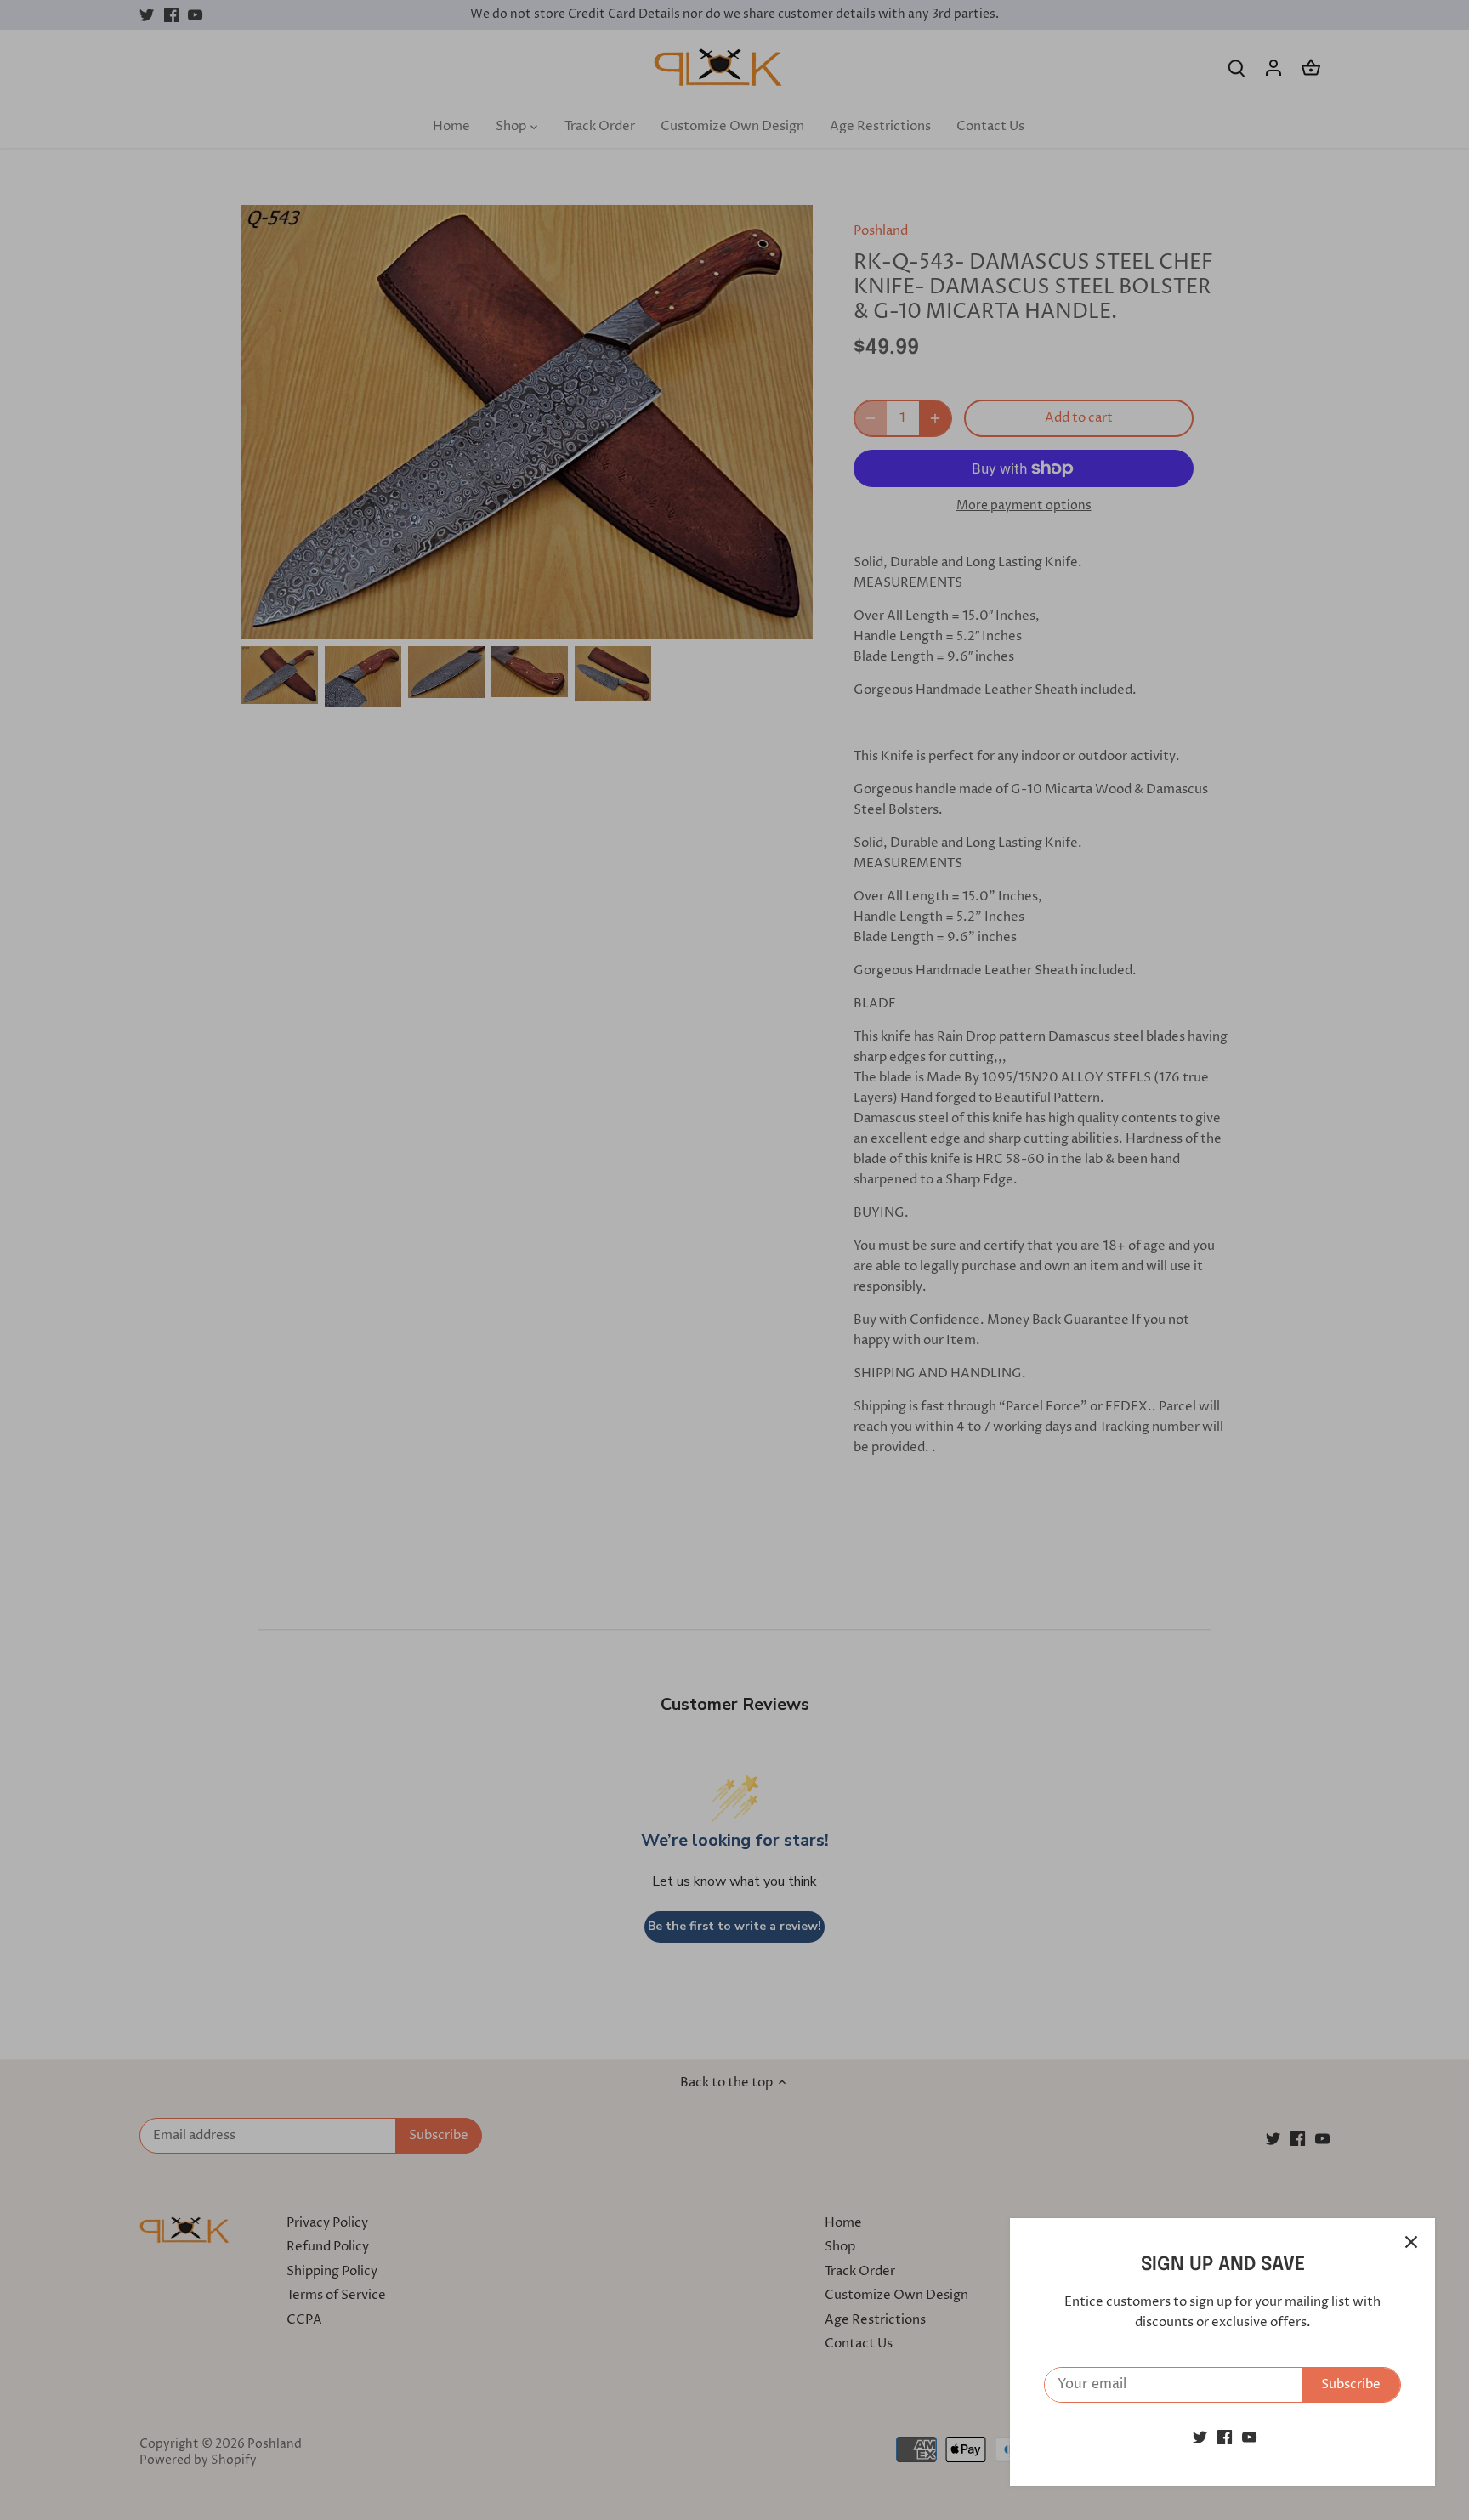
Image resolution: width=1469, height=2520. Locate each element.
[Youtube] (1249, 2437)
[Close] (1411, 2242)
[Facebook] (1225, 2437)
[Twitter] (1200, 2437)
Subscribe (1351, 2384)
